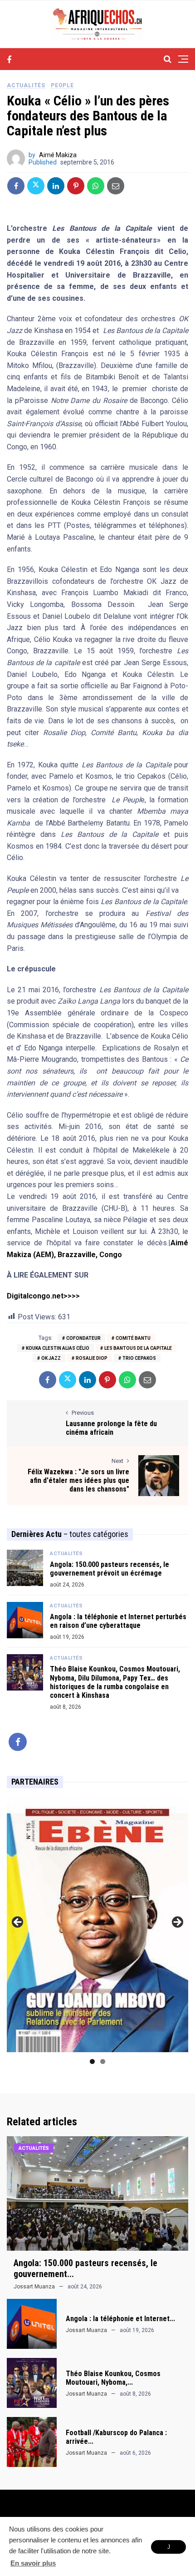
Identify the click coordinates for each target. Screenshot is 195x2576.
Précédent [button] (18, 1923)
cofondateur (83, 1338)
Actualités (26, 85)
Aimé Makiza (58, 155)
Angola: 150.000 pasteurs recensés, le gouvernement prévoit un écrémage (110, 1569)
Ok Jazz (51, 1358)
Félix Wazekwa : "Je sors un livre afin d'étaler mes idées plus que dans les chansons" (78, 1480)
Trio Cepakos (139, 1358)
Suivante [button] (177, 1923)
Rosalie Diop (92, 1358)
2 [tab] (103, 2061)
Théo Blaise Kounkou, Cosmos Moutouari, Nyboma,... (113, 2378)
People (62, 85)
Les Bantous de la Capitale (138, 1348)
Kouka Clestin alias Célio (58, 1348)
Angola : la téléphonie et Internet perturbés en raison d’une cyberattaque (118, 1621)
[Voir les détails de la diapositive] (97, 1925)
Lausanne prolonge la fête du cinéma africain (111, 1428)
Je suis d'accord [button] (168, 2549)
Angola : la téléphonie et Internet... (120, 2319)
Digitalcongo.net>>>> (43, 1296)
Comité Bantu (133, 1338)
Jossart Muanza (34, 2287)
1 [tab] (92, 2061)
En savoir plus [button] (33, 2563)
